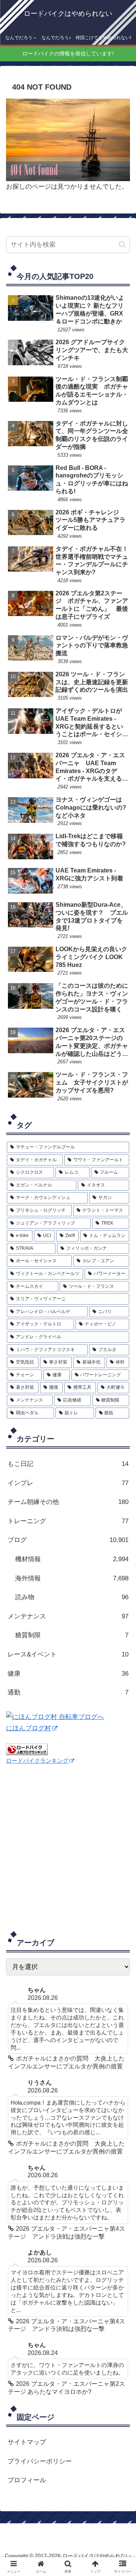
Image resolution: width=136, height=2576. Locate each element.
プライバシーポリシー (40, 2461)
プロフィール (27, 2480)
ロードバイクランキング (37, 1761)
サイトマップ (27, 2442)
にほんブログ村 (29, 1728)
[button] (122, 245)
